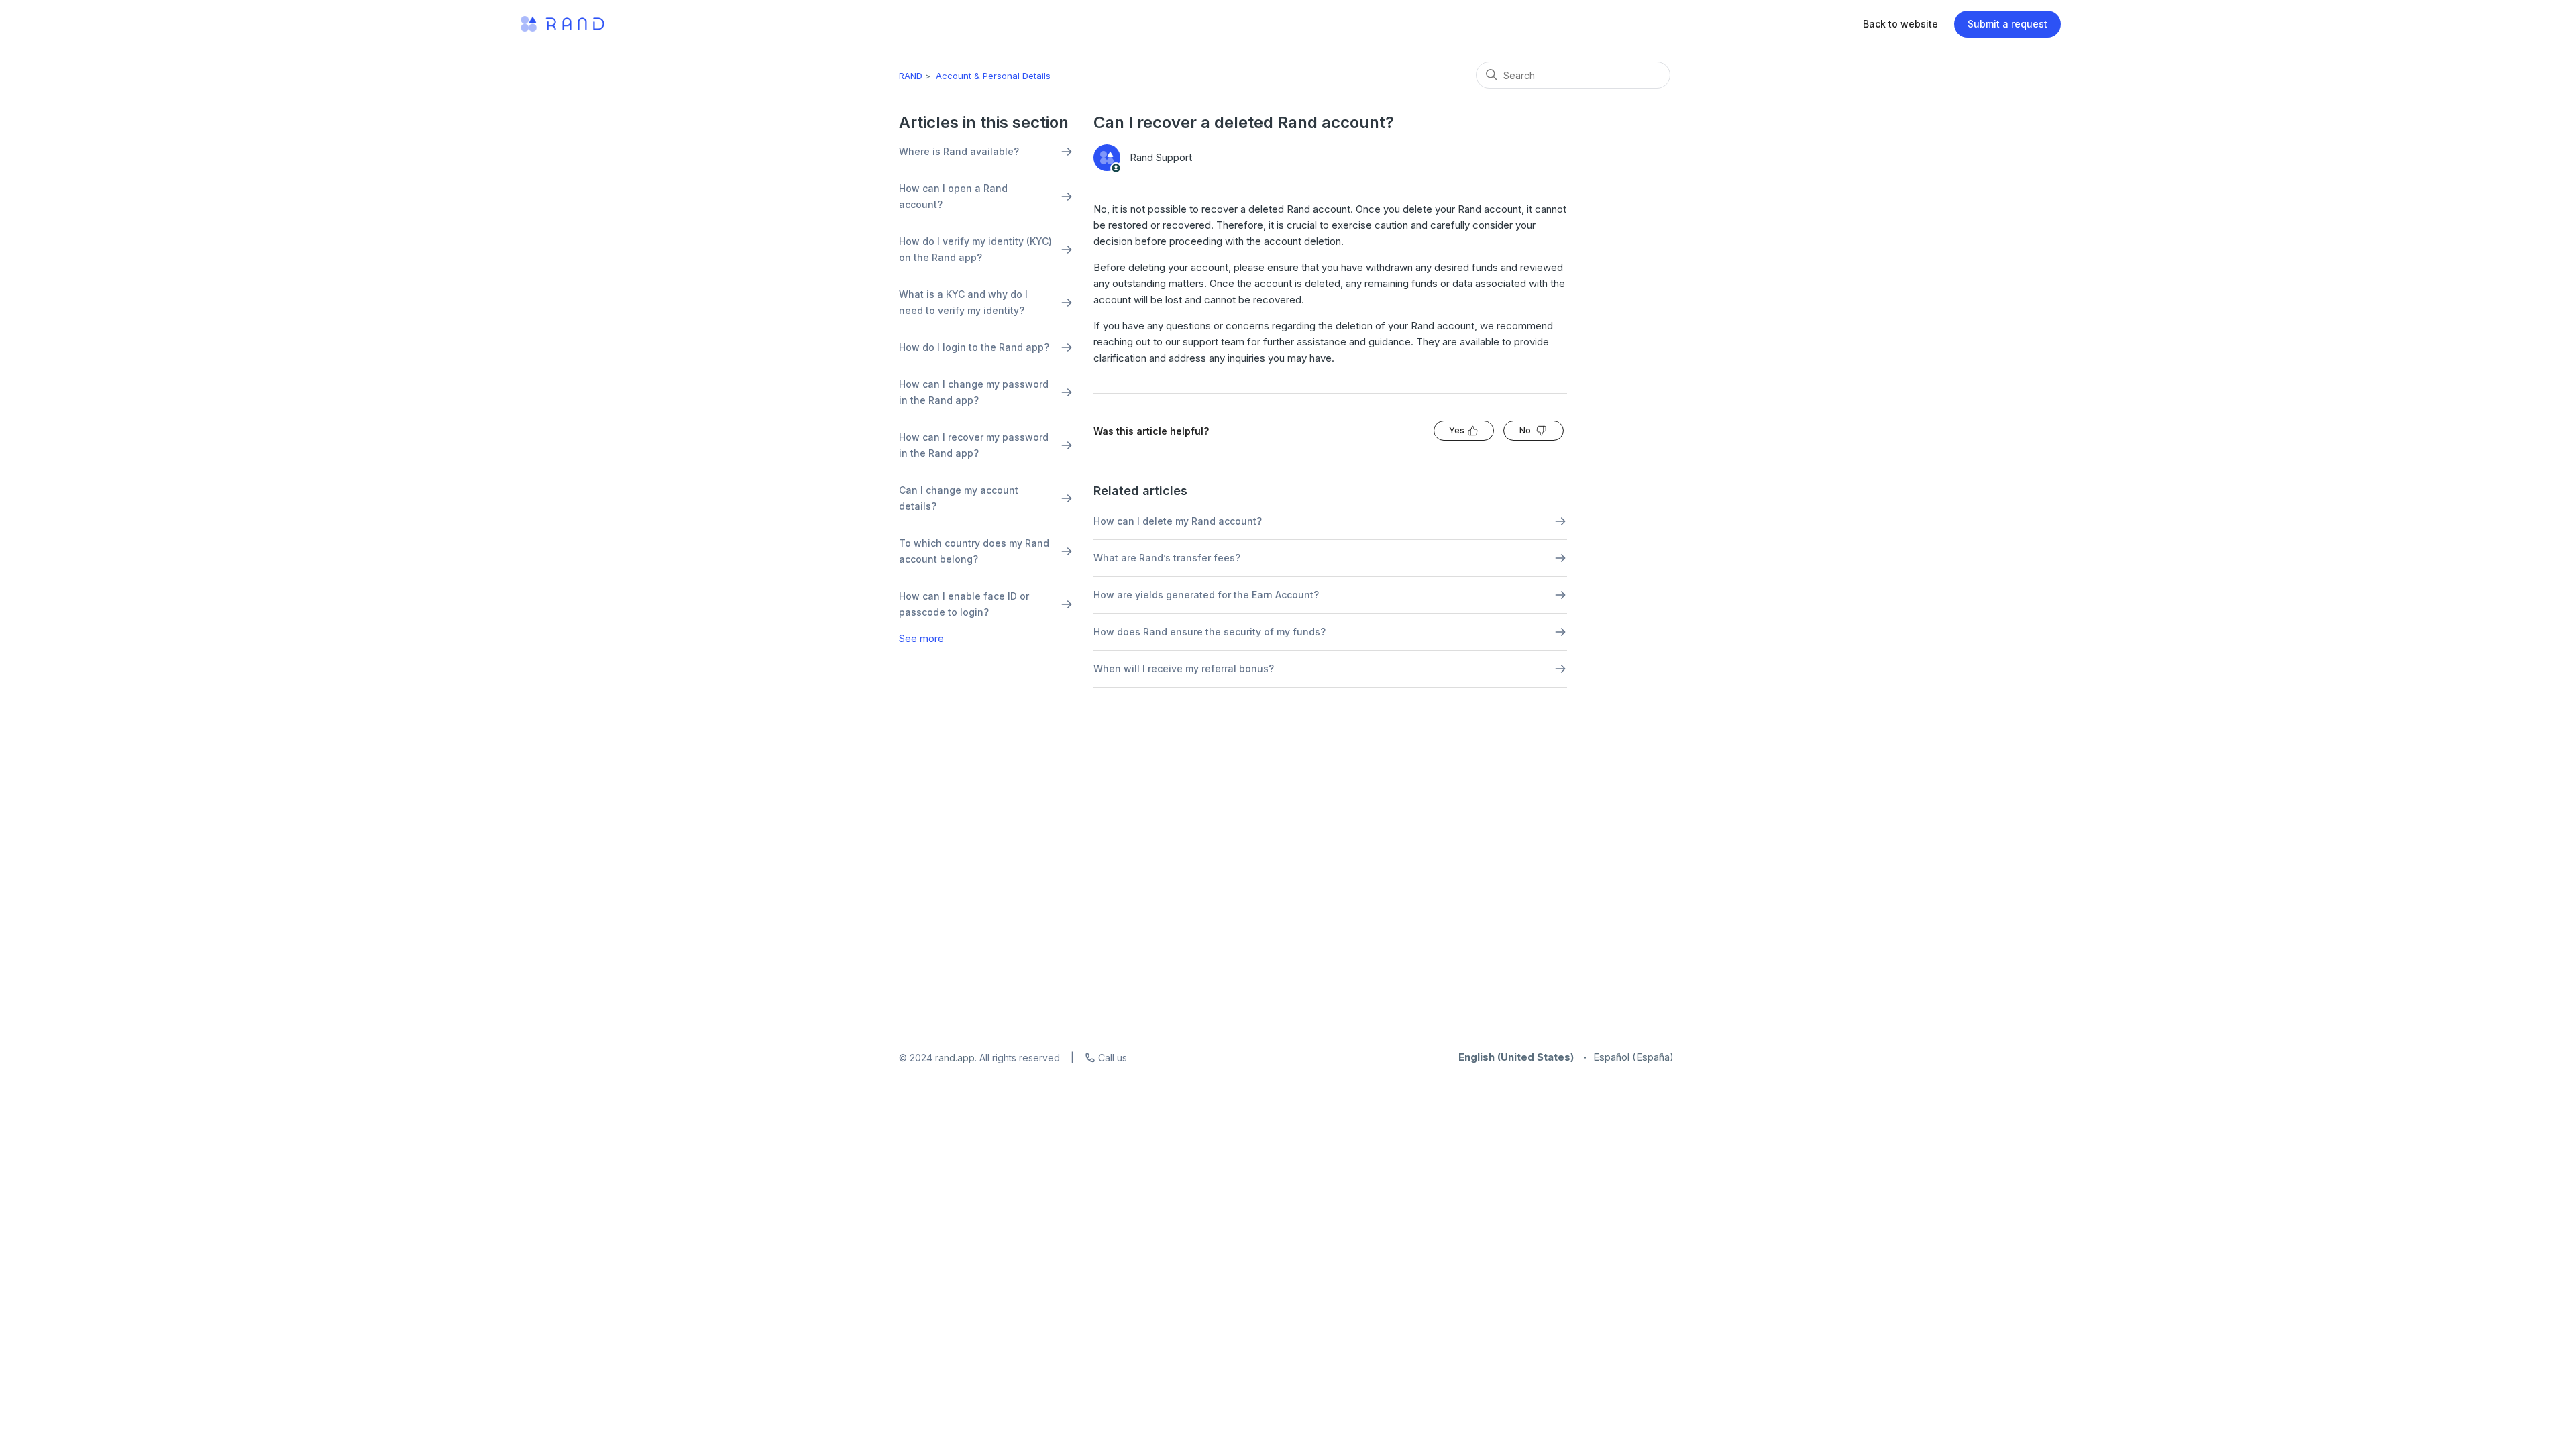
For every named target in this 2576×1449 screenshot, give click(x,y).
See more (921, 638)
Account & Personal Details (993, 76)
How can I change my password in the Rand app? (974, 392)
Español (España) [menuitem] (1633, 1057)
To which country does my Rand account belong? (974, 551)
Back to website (1900, 24)
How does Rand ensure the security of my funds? (1210, 632)
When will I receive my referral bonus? (1184, 668)
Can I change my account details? (959, 498)
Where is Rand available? (959, 151)
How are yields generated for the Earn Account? (1206, 595)
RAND (911, 76)
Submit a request (2007, 24)
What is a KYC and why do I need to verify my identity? (963, 302)
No (1525, 430)
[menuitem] (1516, 1057)
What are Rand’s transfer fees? (1167, 558)
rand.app (955, 1058)
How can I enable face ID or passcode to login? (964, 604)
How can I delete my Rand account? (1178, 521)
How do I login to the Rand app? (974, 347)
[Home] (562, 24)
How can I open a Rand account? (953, 196)
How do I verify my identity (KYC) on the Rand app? (975, 249)
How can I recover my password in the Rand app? (974, 445)
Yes (1457, 430)
